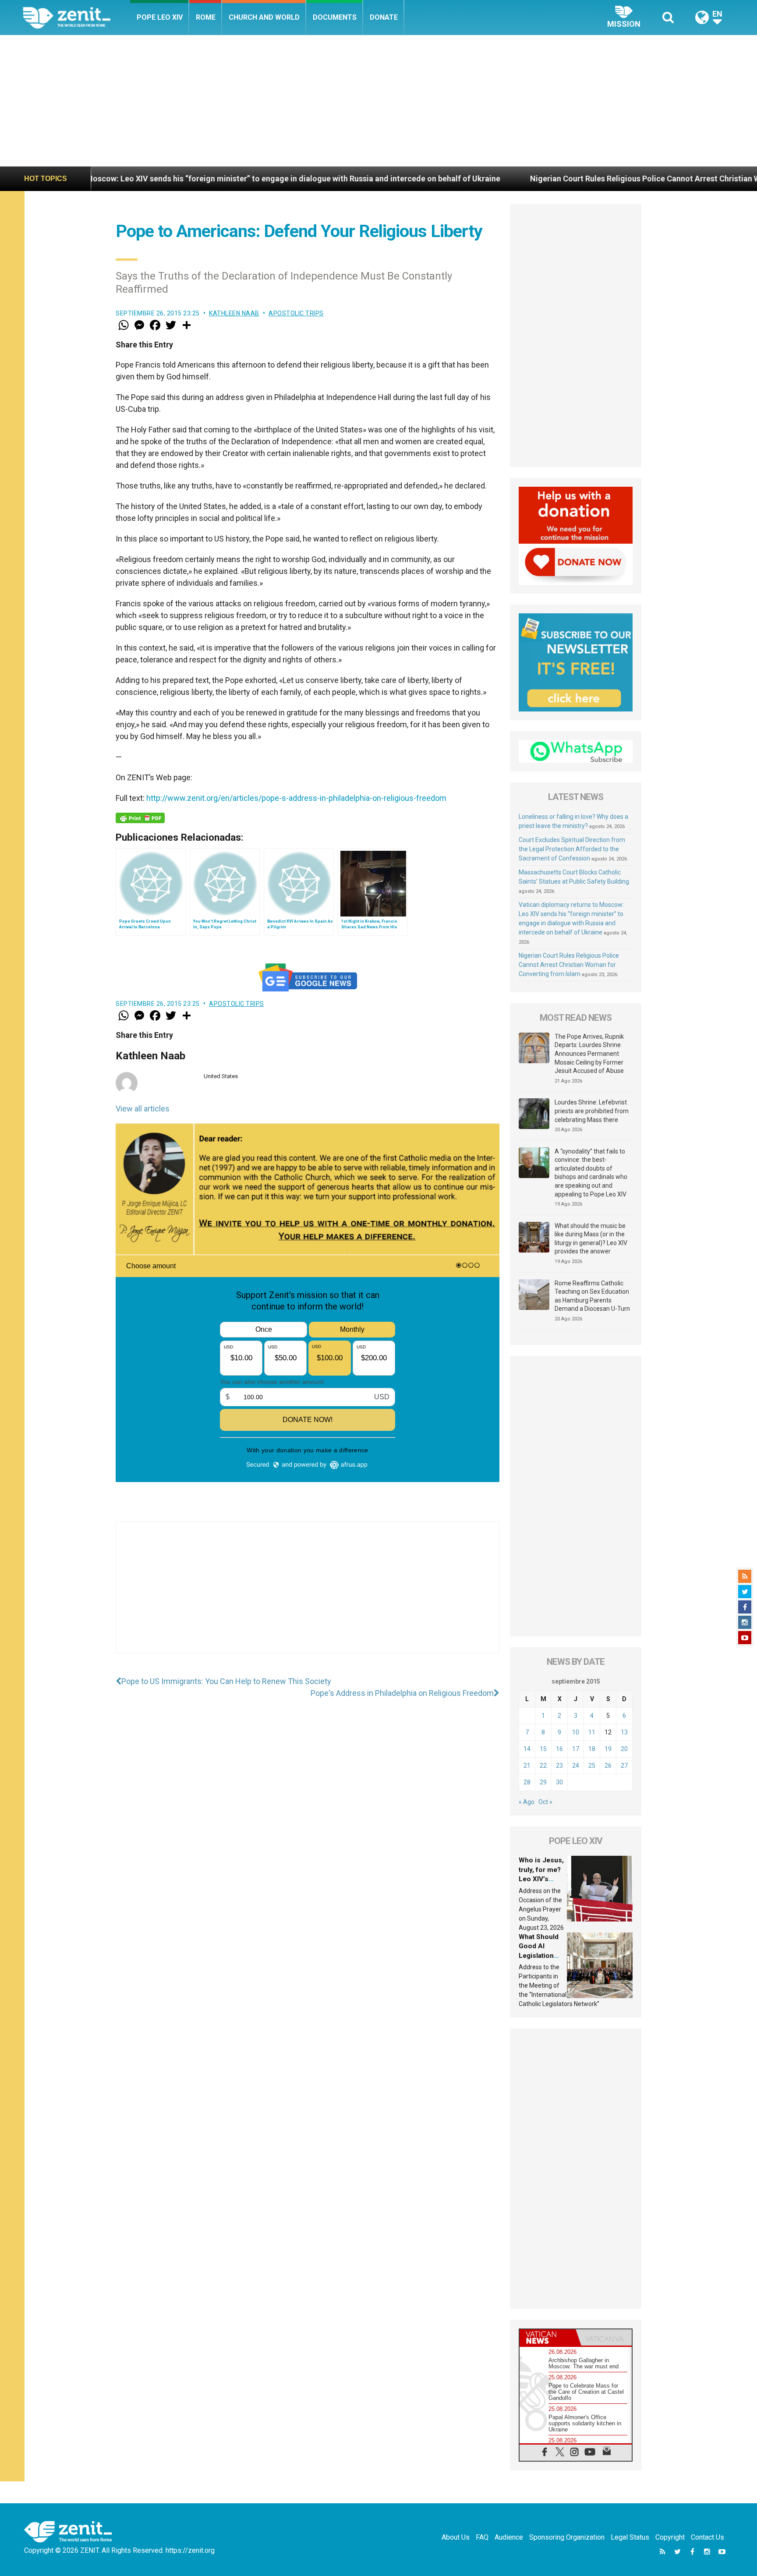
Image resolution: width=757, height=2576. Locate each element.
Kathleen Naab (234, 313)
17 (576, 1749)
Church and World (264, 17)
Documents (335, 17)
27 (624, 1766)
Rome (206, 17)
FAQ (482, 2537)
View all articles (143, 1109)
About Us (456, 2537)
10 (576, 1732)
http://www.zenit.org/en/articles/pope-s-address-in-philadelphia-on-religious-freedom (296, 798)
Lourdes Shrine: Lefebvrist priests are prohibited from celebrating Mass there (592, 1111)
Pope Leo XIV (160, 17)
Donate (384, 17)
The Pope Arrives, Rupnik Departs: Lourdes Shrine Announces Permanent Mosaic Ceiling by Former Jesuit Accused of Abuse (589, 1054)
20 (624, 1749)
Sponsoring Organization (567, 2537)
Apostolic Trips (296, 313)
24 (576, 1766)
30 (559, 1782)
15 (543, 1749)
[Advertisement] (378, 101)
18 (592, 1749)
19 (608, 1749)
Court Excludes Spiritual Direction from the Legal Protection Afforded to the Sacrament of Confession (572, 849)
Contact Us (707, 2537)
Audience (509, 2537)
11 (592, 1732)
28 (527, 1782)
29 (543, 1782)
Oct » (545, 1802)
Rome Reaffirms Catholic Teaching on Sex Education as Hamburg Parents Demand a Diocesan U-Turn (592, 1296)
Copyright (670, 2537)
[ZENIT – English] (76, 17)
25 (592, 1766)
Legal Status (630, 2537)
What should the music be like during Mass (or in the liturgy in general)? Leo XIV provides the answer (591, 1239)
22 (543, 1766)
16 (559, 1749)
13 (624, 1732)
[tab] (548, 2337)
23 (559, 1766)
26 (608, 1766)
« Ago (527, 1802)
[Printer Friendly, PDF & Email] (140, 818)
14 (527, 1749)
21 (527, 1766)
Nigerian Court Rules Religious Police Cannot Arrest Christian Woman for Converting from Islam (556, 179)
